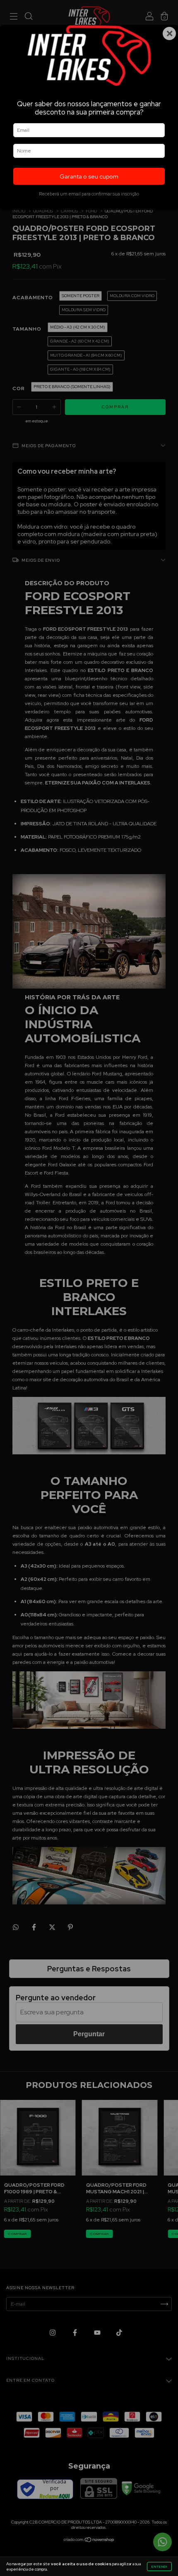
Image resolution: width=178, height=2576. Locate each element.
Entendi (159, 2566)
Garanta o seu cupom (89, 176)
